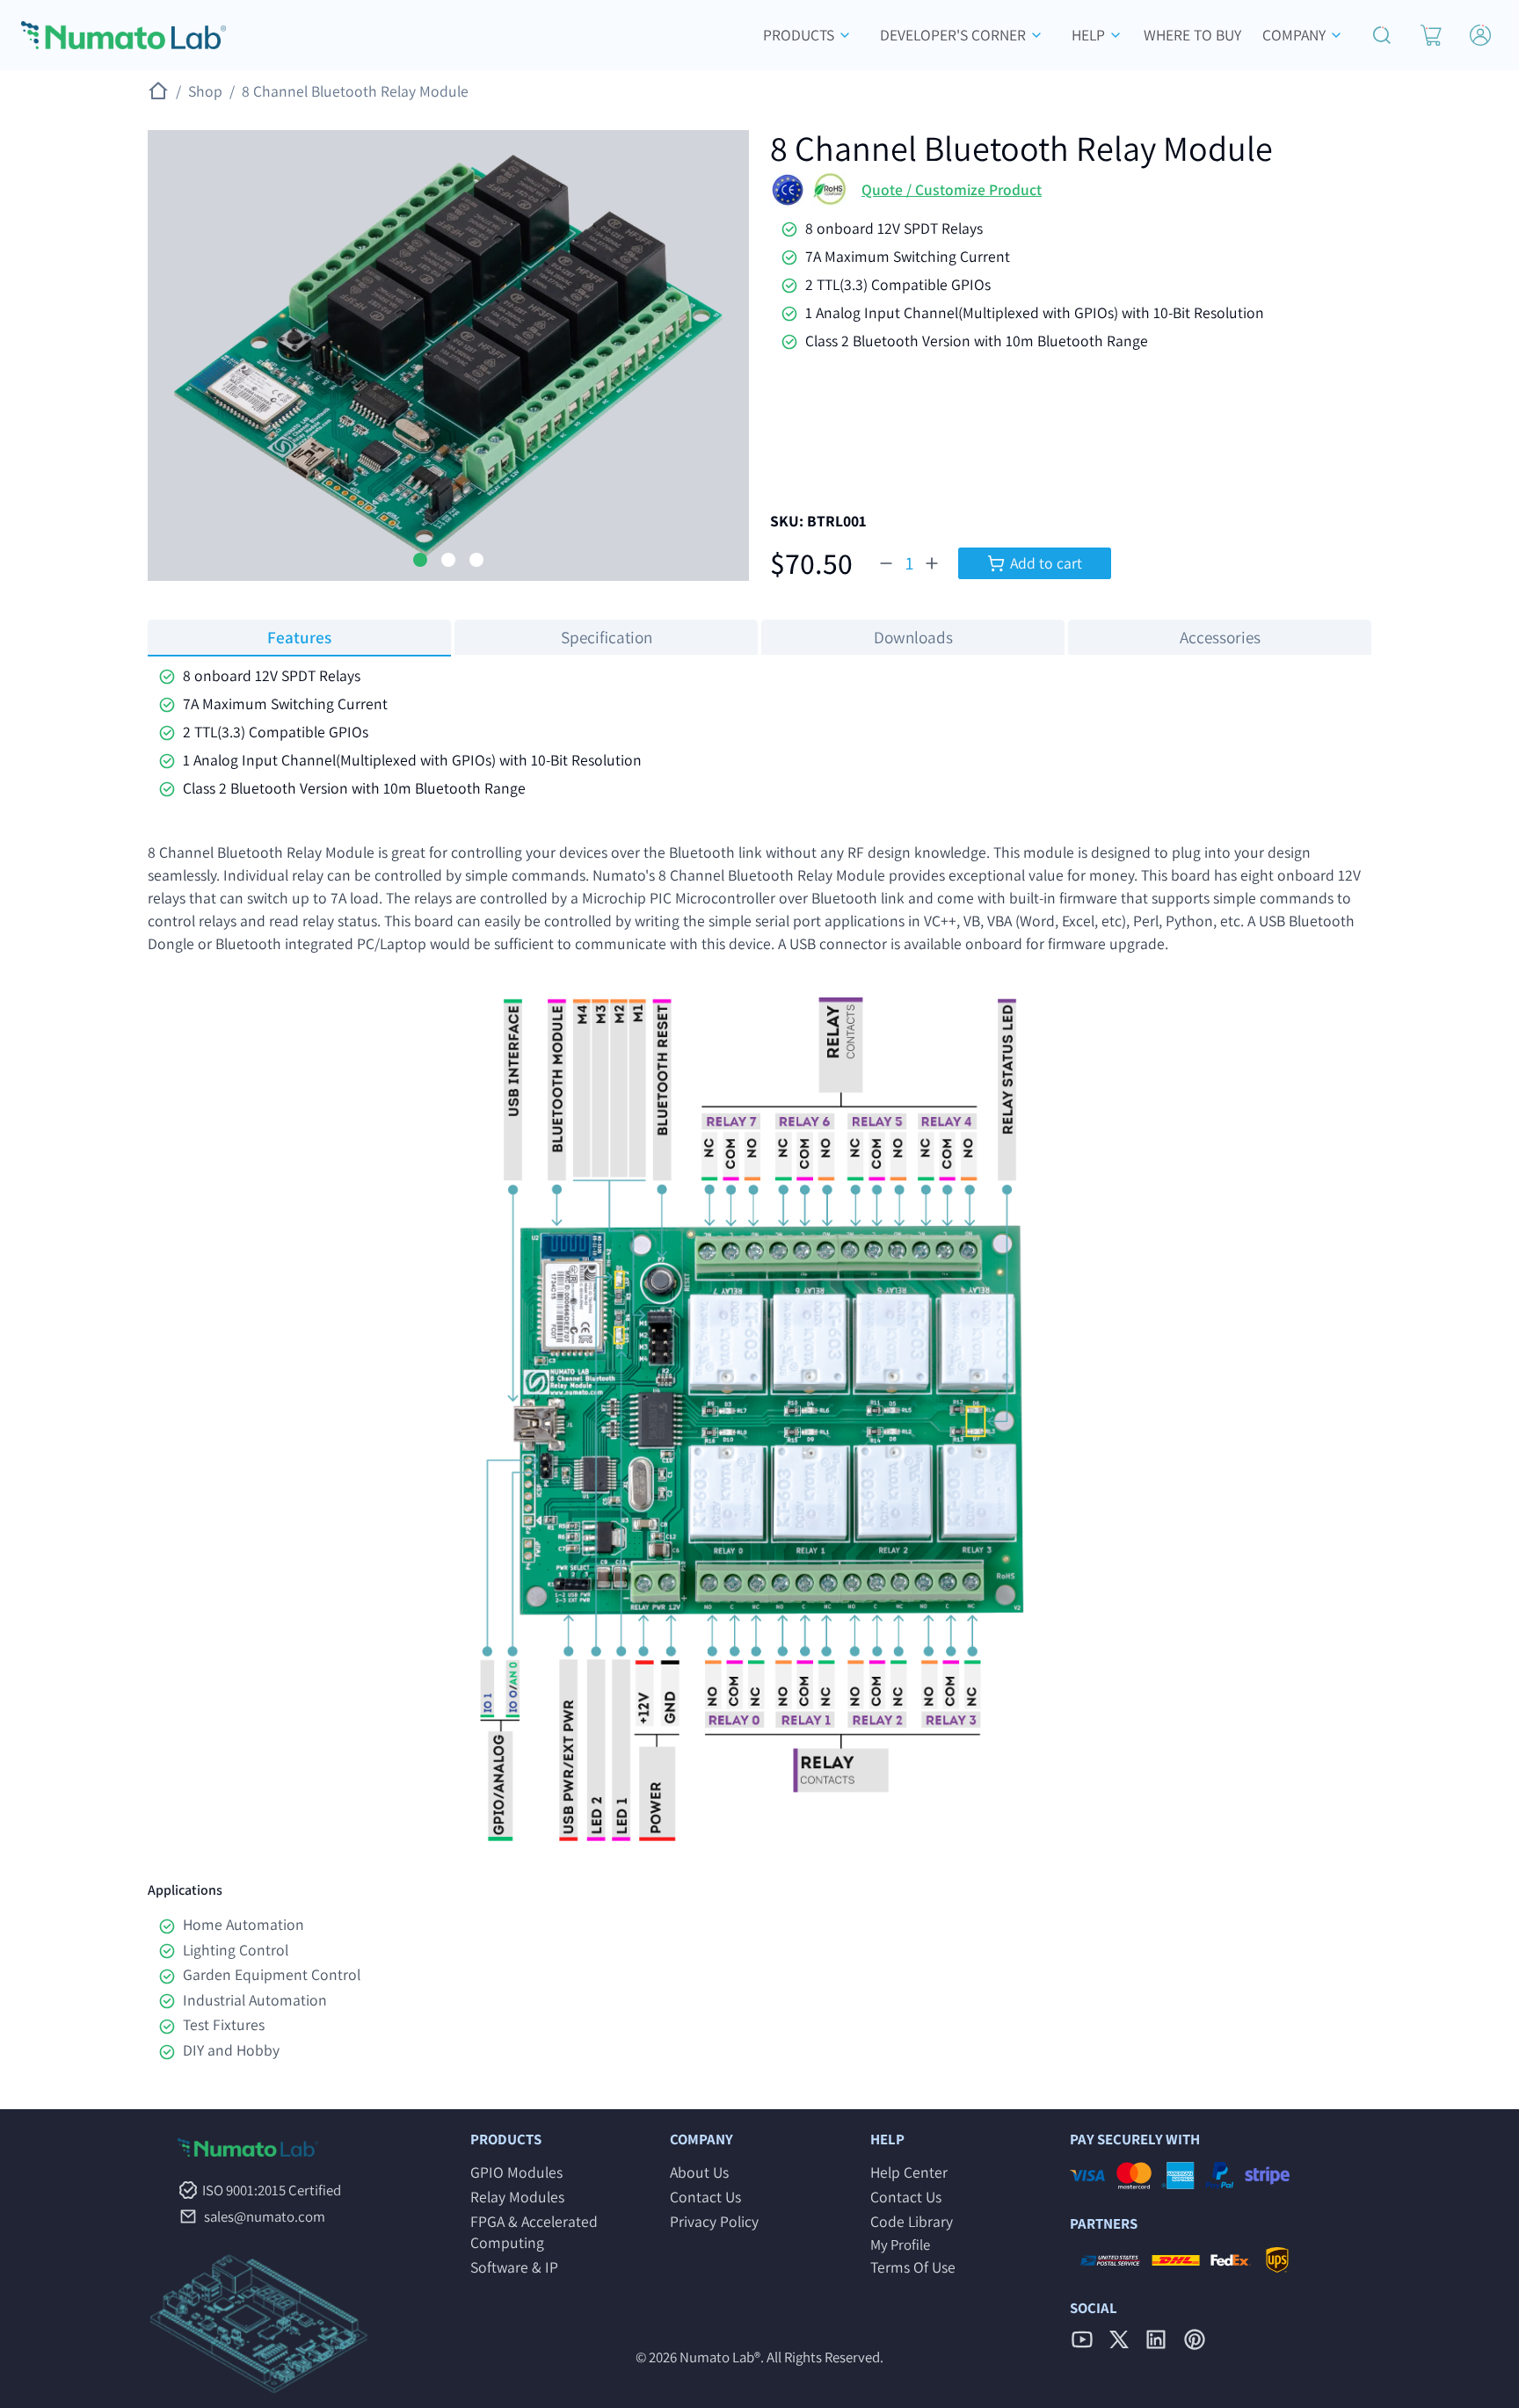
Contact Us (705, 2197)
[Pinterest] (1195, 2339)
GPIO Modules (516, 2172)
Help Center (909, 2172)
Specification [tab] (607, 637)
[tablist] (759, 637)
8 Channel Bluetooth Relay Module (355, 91)
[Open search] (1382, 35)
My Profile (900, 2245)
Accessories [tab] (1220, 637)
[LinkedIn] (1156, 2339)
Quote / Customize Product (952, 189)
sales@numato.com (265, 2216)
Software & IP (514, 2267)
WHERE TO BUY (1192, 35)
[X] (1119, 2339)
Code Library (912, 2221)
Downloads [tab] (913, 637)
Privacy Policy (714, 2221)
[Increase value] (932, 563)
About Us (699, 2172)
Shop (211, 91)
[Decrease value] (886, 563)
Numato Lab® (720, 2357)
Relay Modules (517, 2197)
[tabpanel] (759, 732)
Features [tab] (299, 637)
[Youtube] (1082, 2339)
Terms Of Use (913, 2267)
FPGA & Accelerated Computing (534, 2232)
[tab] (420, 560)
